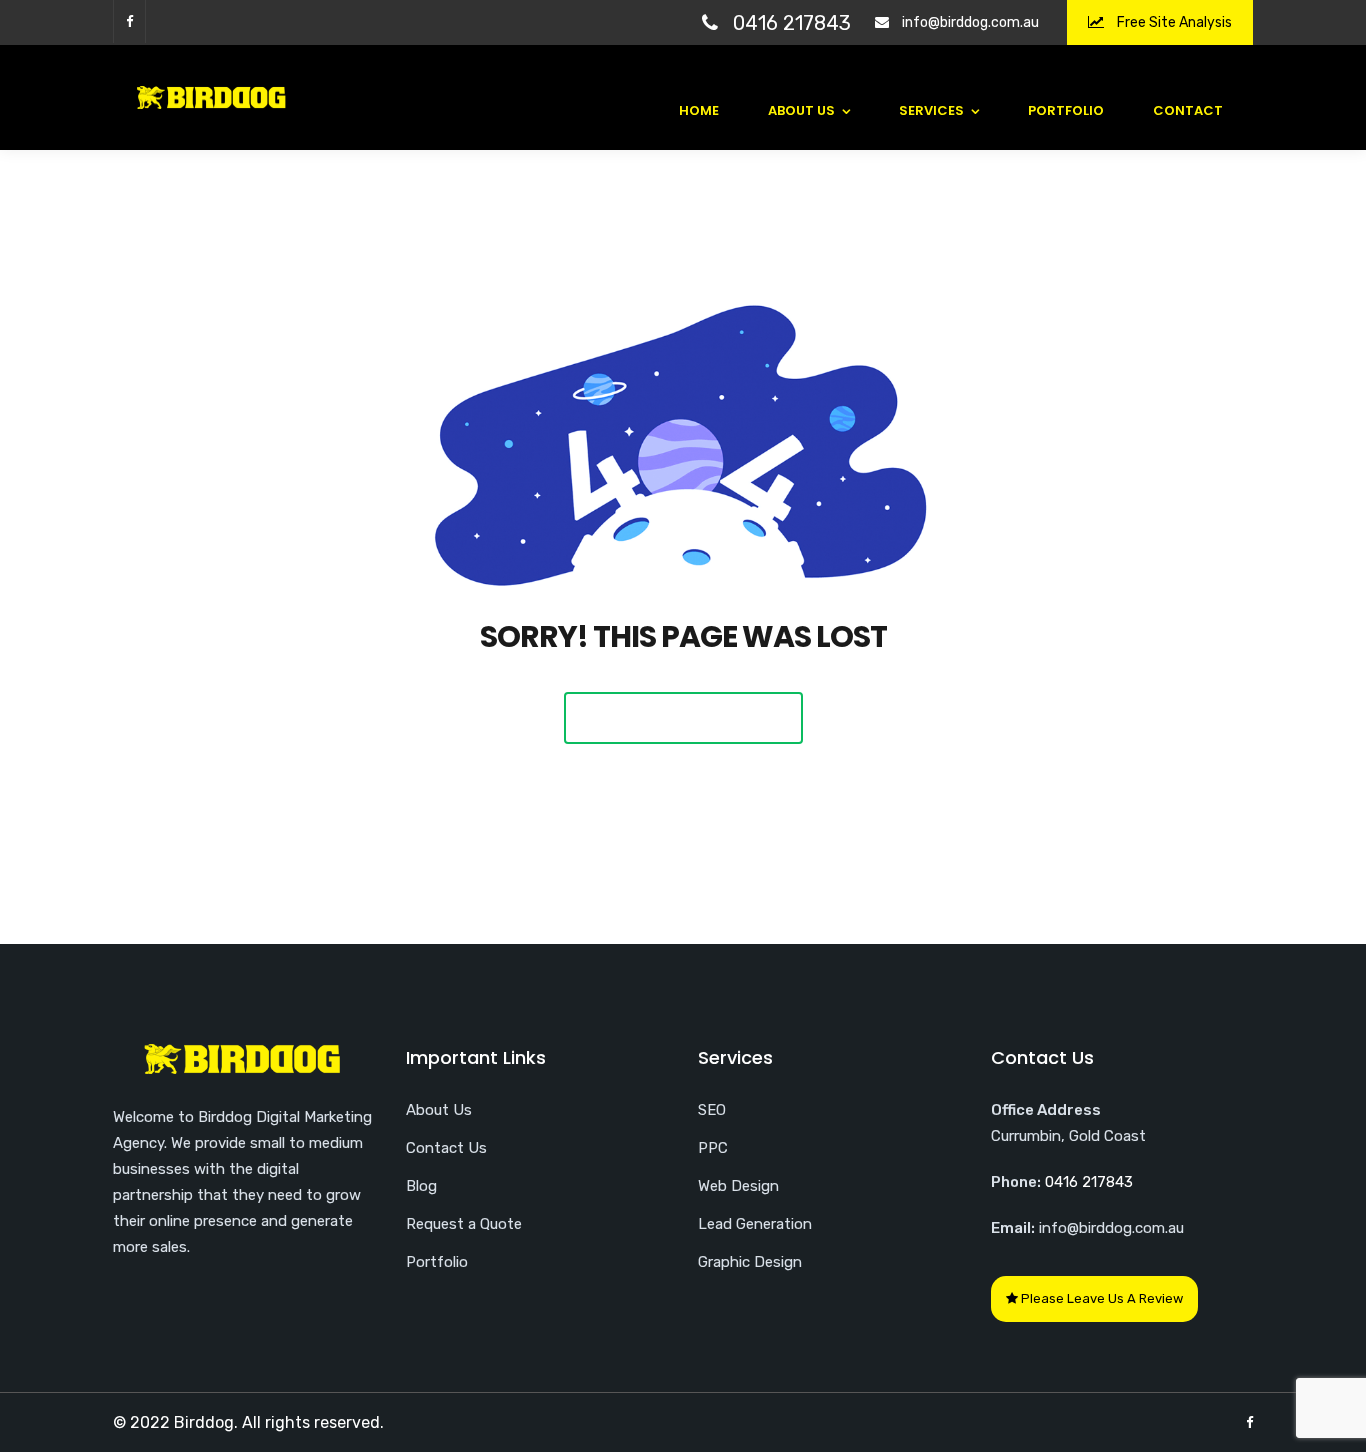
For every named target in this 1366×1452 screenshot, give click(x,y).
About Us (801, 110)
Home (699, 110)
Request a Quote (464, 1224)
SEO (712, 1110)
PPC (713, 1148)
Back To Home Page (683, 717)
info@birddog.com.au (970, 22)
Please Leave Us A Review (1100, 1298)
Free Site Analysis (1173, 22)
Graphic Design (750, 1262)
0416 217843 (792, 23)
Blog (421, 1186)
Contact (1188, 110)
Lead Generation (755, 1224)
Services (931, 110)
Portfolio (1066, 110)
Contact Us (446, 1148)
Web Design (738, 1186)
